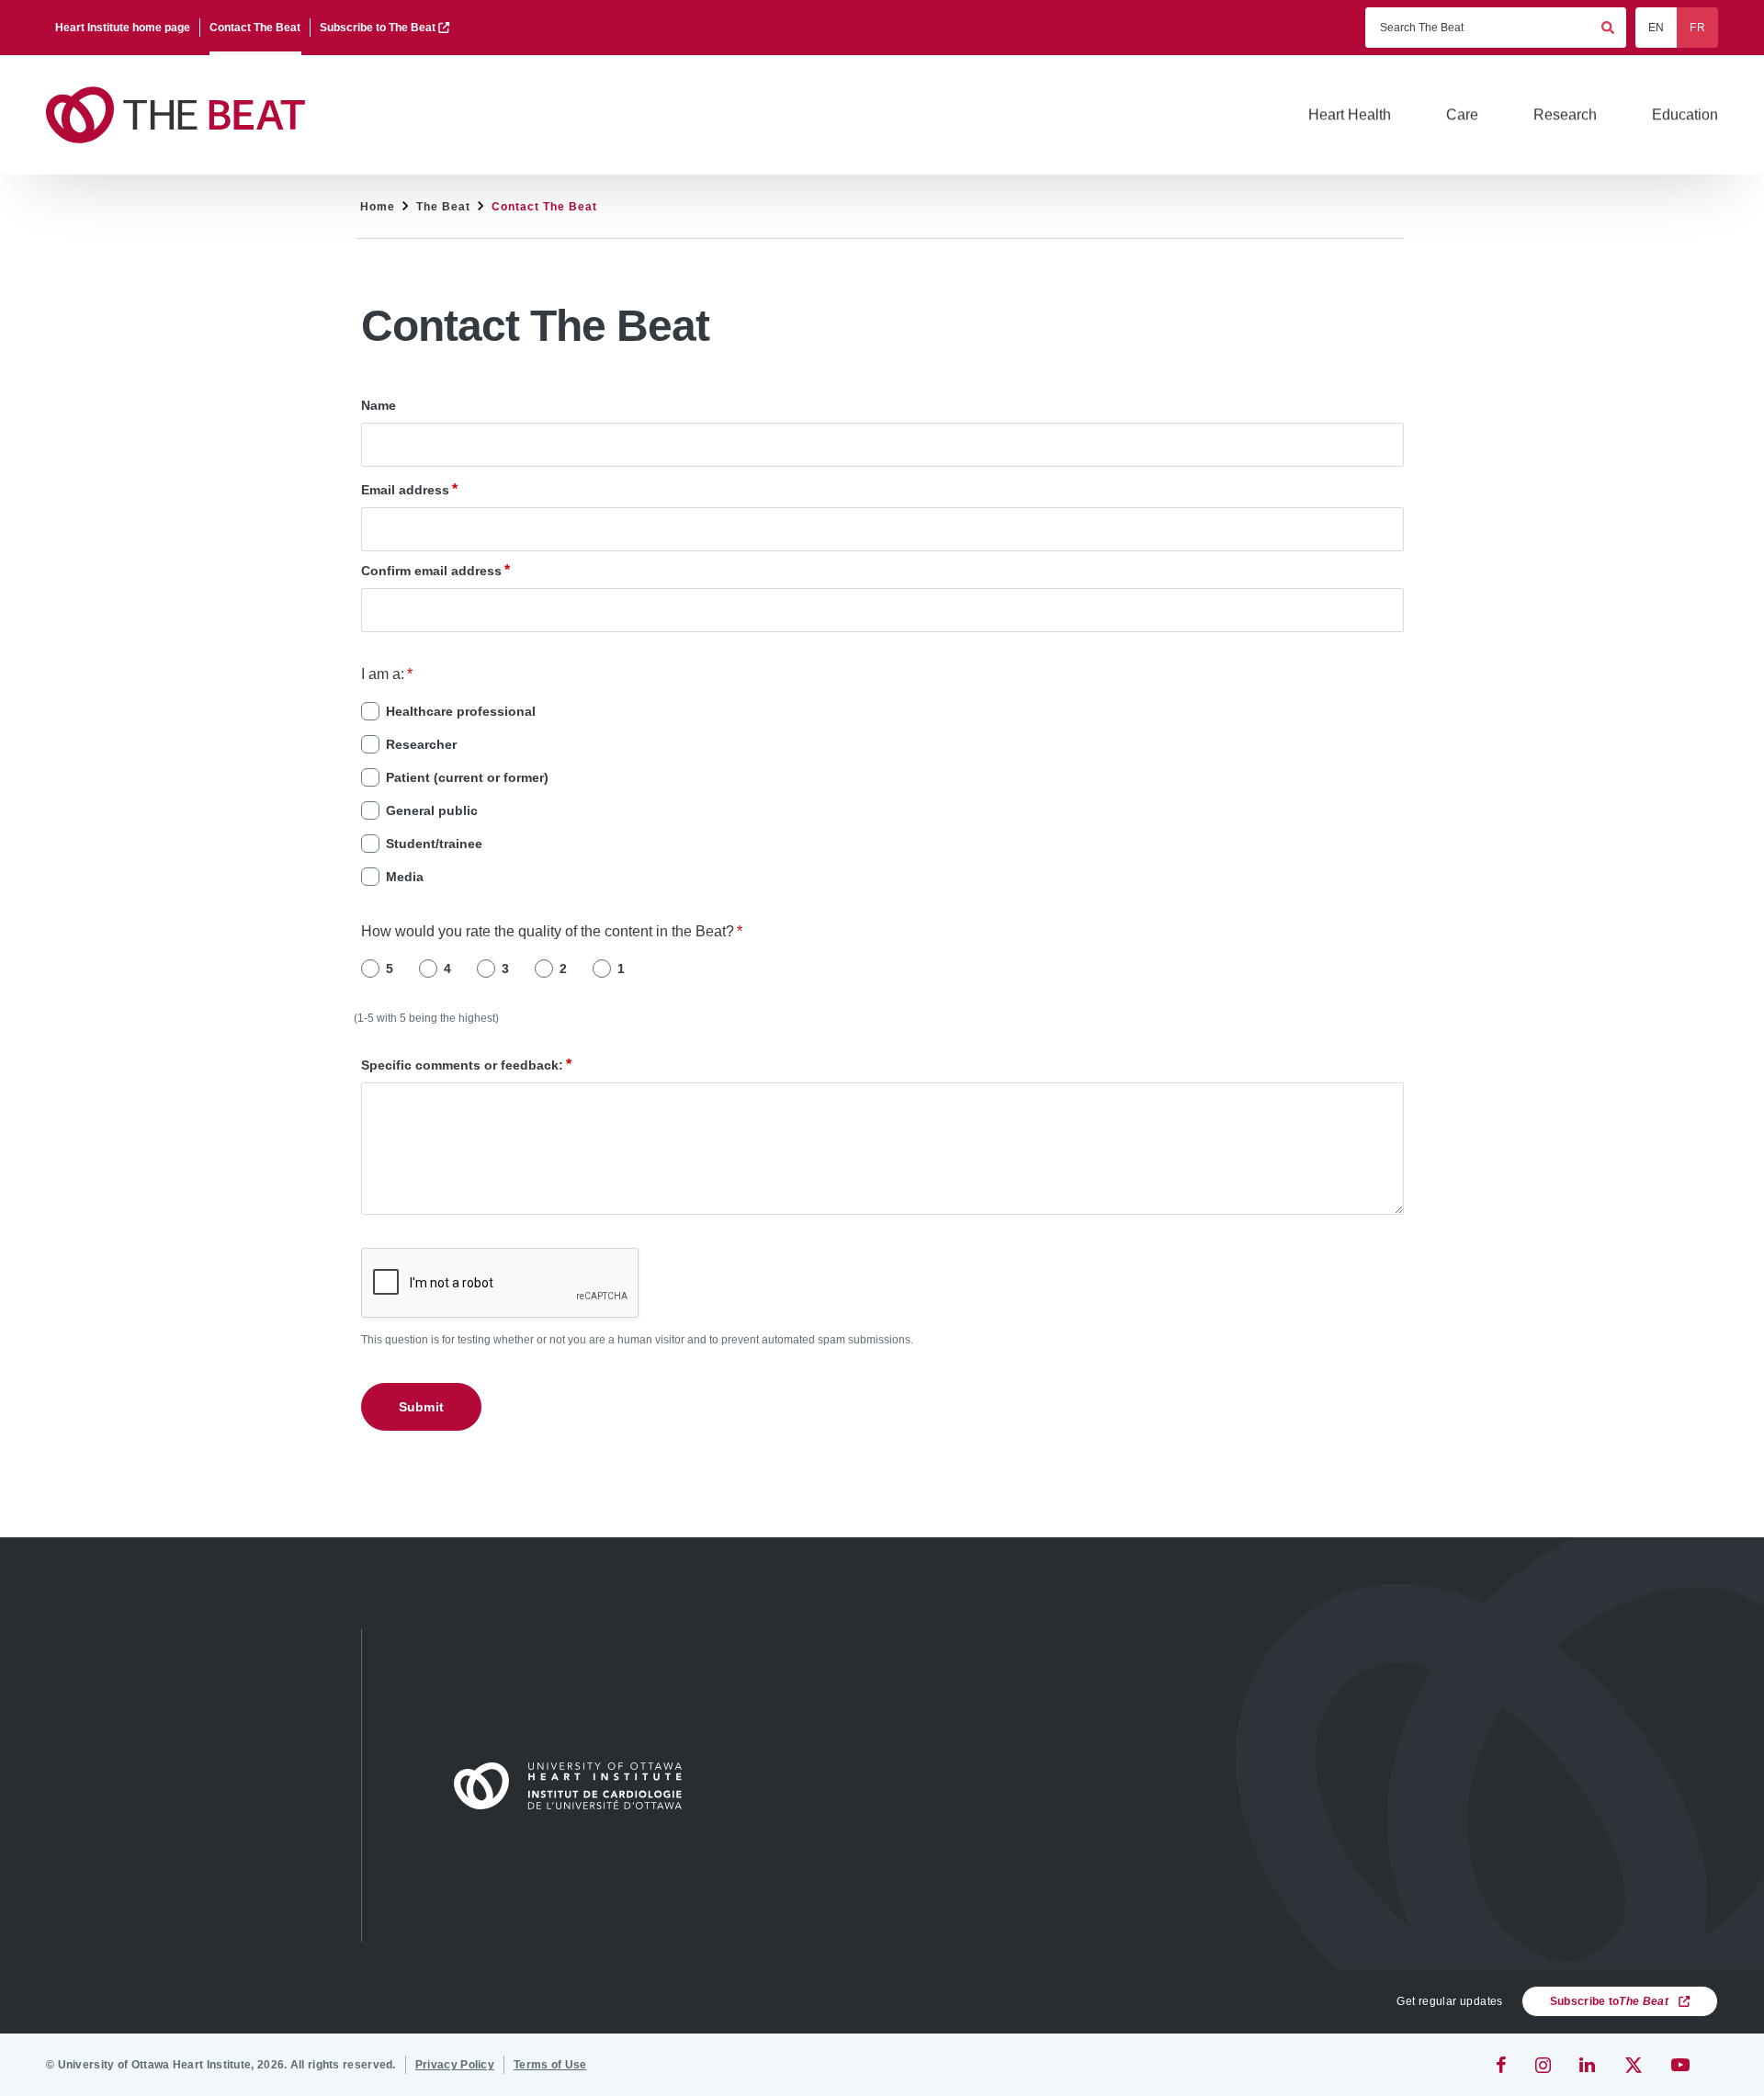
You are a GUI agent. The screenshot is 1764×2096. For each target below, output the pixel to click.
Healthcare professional (461, 711)
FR (1697, 28)
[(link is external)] (1503, 2065)
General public (432, 810)
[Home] (576, 1785)
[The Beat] (184, 115)
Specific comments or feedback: (462, 1065)
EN (1657, 28)
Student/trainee (434, 844)
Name (379, 405)
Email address (405, 490)
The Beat (443, 207)
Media (405, 877)
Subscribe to (1609, 2001)
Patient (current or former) (467, 777)
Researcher (421, 744)
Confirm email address (431, 571)
